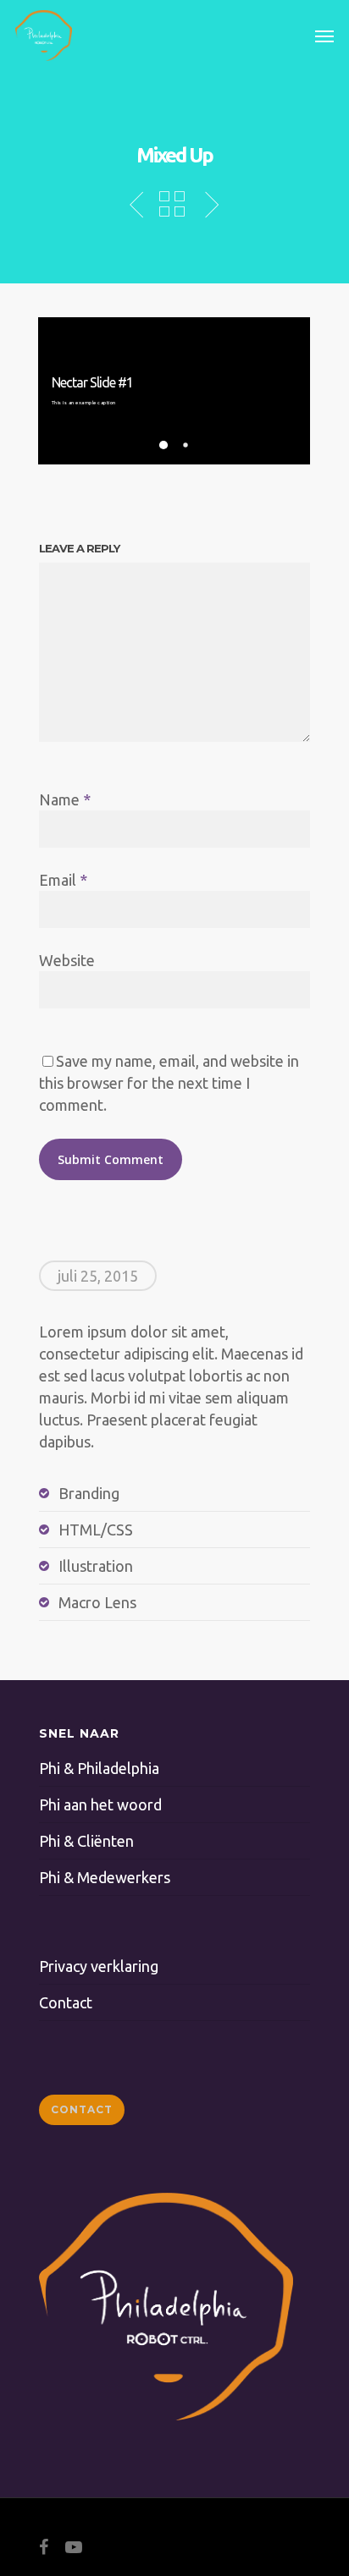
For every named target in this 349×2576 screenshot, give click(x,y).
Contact (66, 2002)
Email (63, 880)
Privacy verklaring (99, 1966)
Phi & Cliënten (86, 1841)
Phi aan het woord (100, 1804)
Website (67, 960)
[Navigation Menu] (324, 36)
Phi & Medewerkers (105, 1877)
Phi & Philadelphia (99, 1768)
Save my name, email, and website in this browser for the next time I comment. (169, 1083)
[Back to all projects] (172, 206)
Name (65, 799)
